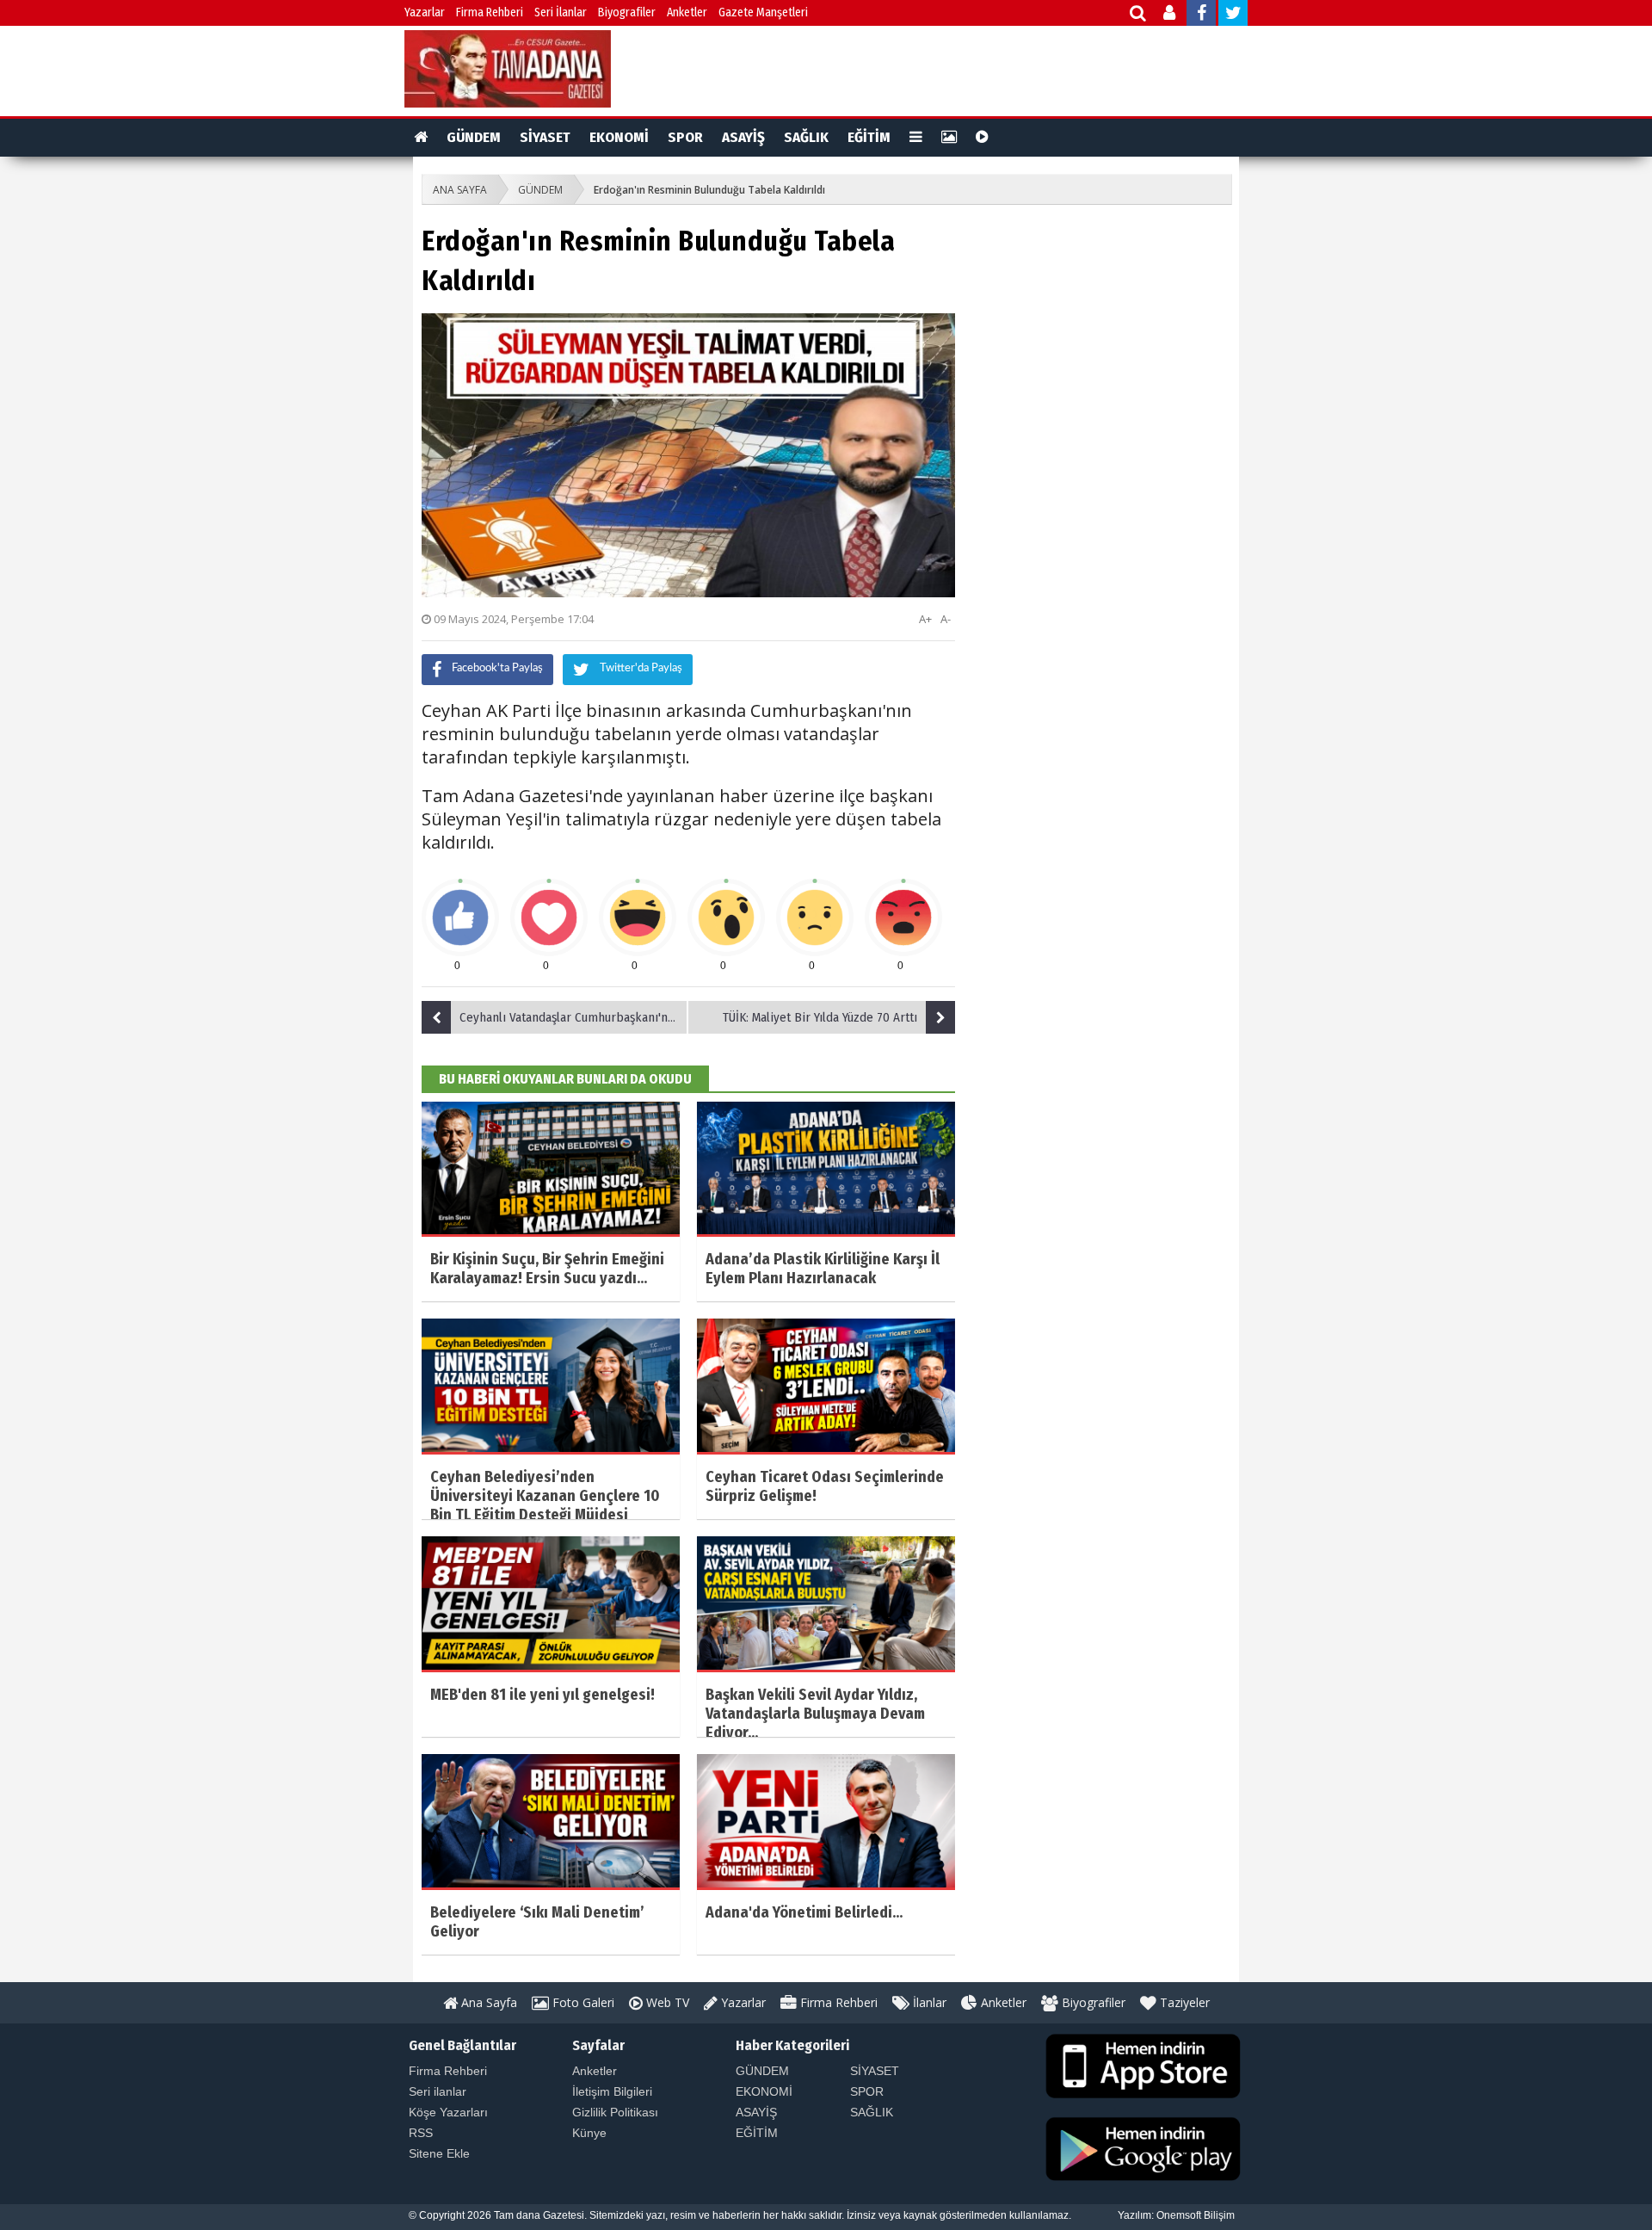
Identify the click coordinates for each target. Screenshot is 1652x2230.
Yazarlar (425, 12)
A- (946, 619)
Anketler (687, 12)
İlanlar (928, 2002)
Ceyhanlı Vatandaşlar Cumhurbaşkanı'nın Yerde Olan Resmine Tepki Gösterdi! (574, 1017)
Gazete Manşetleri (763, 12)
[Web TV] (982, 138)
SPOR (685, 137)
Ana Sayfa (487, 2002)
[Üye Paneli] (1171, 15)
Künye (589, 2133)
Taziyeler (1183, 2002)
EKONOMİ (619, 137)
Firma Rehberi (490, 12)
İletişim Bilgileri (612, 2091)
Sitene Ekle (439, 2153)
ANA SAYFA (460, 190)
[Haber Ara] (1139, 15)
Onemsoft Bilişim (1196, 2215)
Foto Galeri (582, 2002)
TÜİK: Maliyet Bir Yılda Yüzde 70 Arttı (820, 1017)
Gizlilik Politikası (615, 2112)
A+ (925, 619)
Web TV (666, 2002)
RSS (421, 2133)
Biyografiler (627, 12)
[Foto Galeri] (949, 138)
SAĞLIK (806, 137)
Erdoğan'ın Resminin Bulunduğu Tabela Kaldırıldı (709, 190)
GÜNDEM (474, 137)
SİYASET (545, 137)
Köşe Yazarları (448, 2112)
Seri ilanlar (438, 2091)
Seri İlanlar (561, 12)
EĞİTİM (869, 137)
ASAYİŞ (743, 137)
